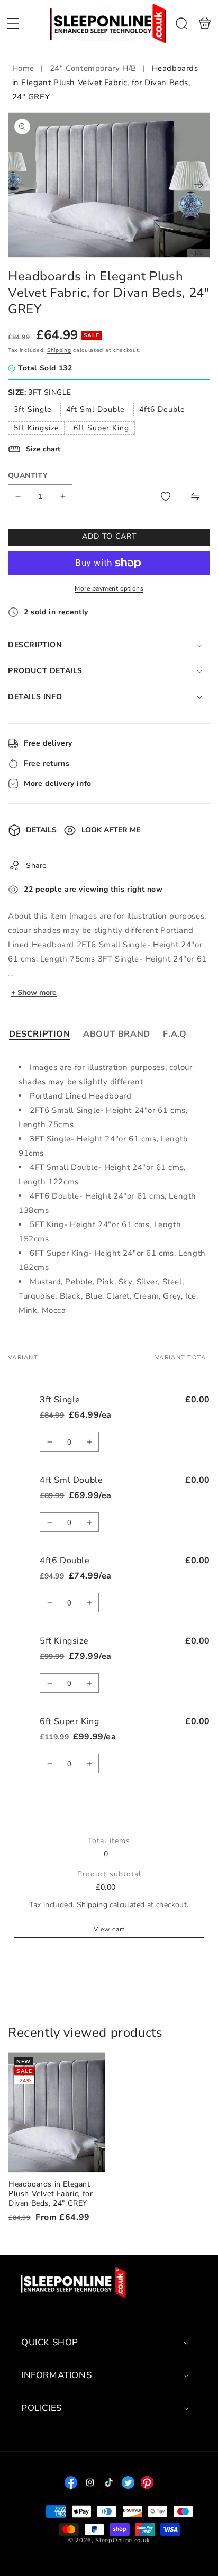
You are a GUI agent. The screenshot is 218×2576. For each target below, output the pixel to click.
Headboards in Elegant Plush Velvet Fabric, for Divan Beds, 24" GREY (57, 2112)
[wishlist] (166, 496)
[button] (13, 23)
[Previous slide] (20, 185)
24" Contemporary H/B (93, 68)
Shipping (59, 350)
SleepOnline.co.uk (122, 2540)
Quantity (28, 475)
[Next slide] (198, 185)
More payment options (109, 588)
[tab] (40, 1034)
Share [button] (36, 865)
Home (25, 68)
